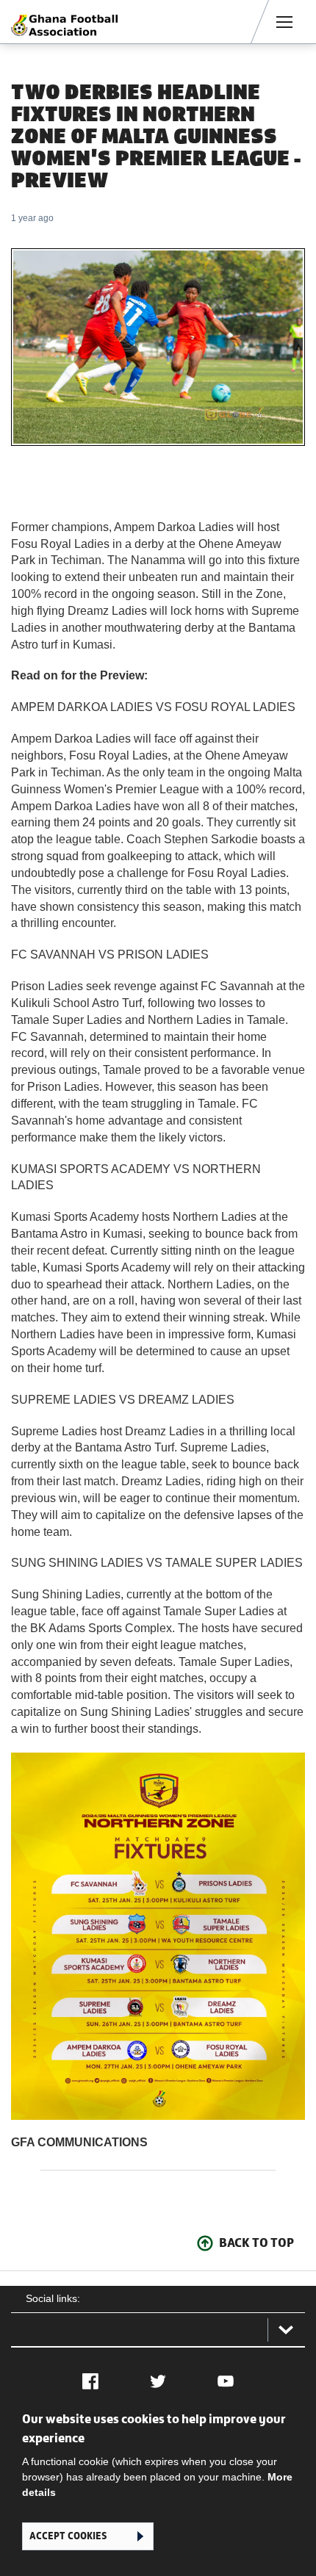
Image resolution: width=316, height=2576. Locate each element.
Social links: (53, 2298)
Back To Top (256, 2243)
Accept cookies (68, 2536)
